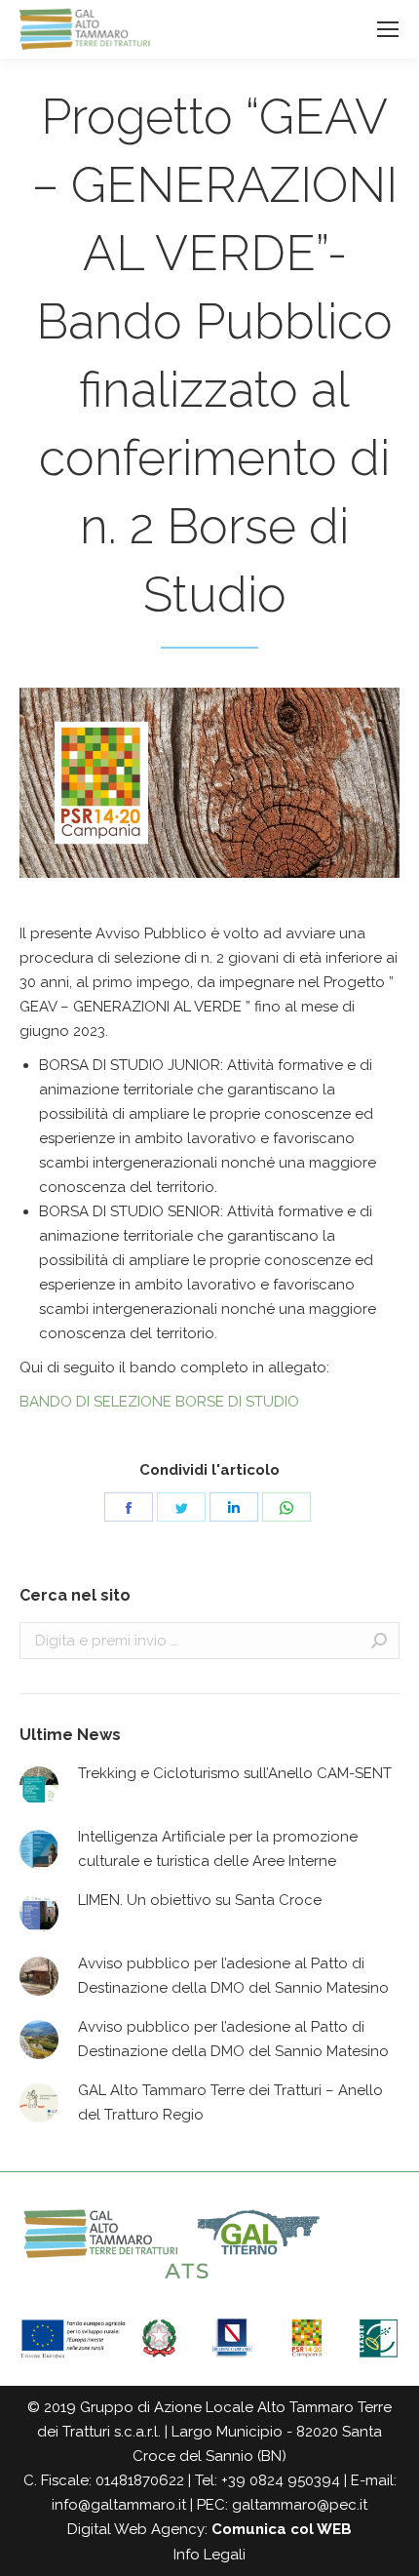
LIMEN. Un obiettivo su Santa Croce (200, 1900)
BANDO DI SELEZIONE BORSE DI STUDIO (159, 1402)
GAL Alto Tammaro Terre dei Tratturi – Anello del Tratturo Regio (230, 2102)
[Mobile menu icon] (388, 29)
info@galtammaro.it (119, 2505)
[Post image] (39, 1786)
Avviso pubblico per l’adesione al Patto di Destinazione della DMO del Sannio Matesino (233, 1976)
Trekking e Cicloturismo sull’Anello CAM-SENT (235, 1773)
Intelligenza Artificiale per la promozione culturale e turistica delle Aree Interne (218, 1849)
